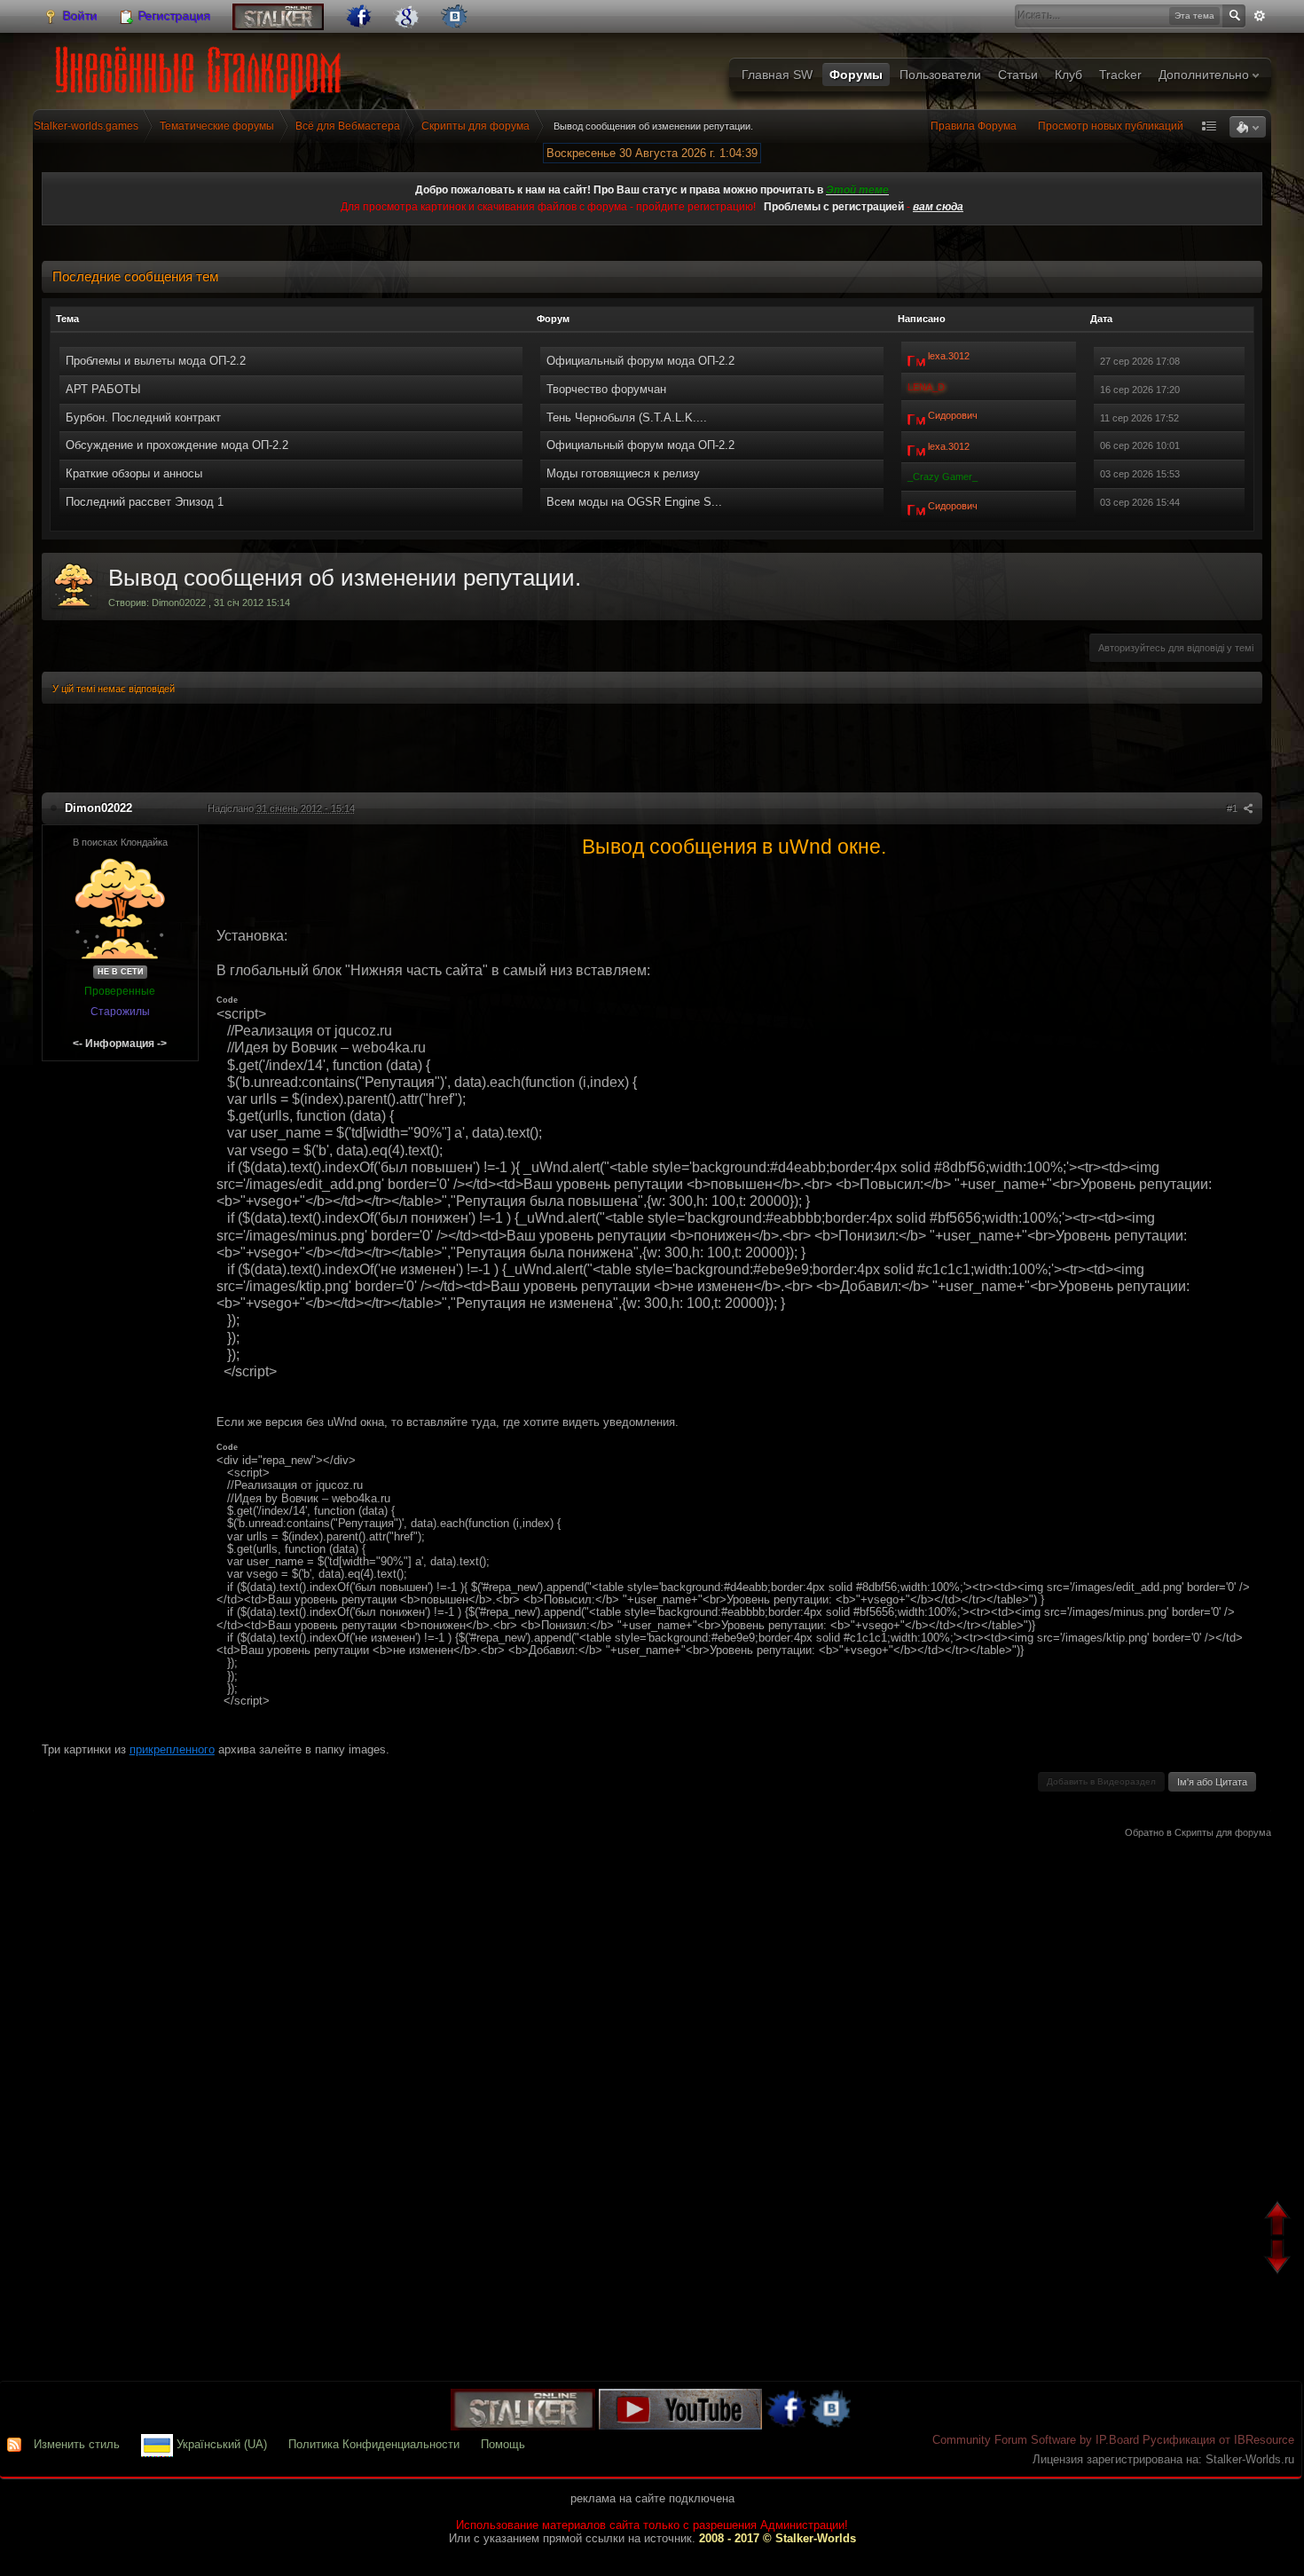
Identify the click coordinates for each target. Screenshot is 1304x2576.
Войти (79, 16)
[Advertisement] (652, 750)
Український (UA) (220, 2444)
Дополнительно (1206, 75)
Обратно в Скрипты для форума (1198, 1832)
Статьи (1018, 75)
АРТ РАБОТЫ (103, 389)
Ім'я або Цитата (1212, 1782)
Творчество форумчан (606, 389)
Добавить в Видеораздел (1101, 1781)
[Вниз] (1280, 2259)
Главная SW (777, 75)
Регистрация (173, 16)
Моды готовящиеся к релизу (623, 473)
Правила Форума (974, 126)
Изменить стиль (77, 2444)
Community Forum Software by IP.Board (1036, 2440)
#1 (1233, 808)
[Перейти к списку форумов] (202, 67)
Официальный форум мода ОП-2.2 (640, 361)
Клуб (1068, 75)
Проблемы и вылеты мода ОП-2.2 (156, 361)
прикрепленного (172, 1749)
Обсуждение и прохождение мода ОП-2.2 (177, 445)
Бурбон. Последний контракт (143, 418)
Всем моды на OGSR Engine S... (634, 502)
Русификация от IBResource (1217, 2440)
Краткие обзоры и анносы (134, 473)
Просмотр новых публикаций (1111, 126)
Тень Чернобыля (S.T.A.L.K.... (627, 418)
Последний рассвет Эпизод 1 (145, 502)
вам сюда (938, 207)
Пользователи (940, 75)
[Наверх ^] (1280, 2221)
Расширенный (1260, 16)
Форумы (856, 75)
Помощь (503, 2444)
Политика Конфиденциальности (374, 2444)
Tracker (1120, 75)
